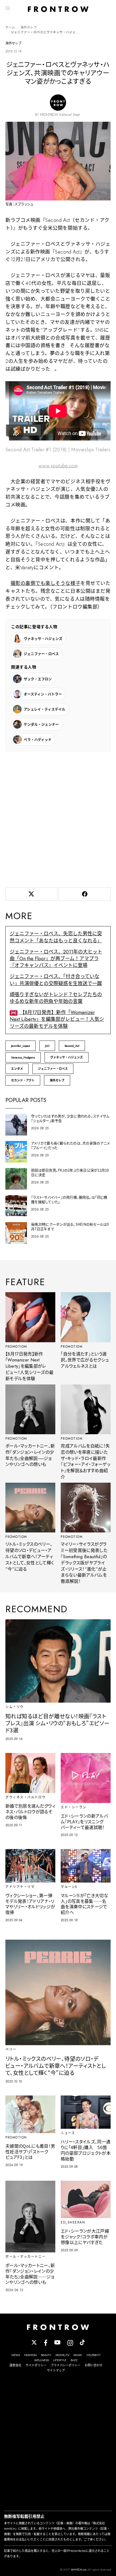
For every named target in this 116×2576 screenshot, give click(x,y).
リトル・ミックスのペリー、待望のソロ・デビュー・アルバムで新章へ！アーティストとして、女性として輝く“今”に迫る (30, 1557)
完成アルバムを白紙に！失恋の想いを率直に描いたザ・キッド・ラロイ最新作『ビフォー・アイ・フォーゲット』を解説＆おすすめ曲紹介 (86, 1461)
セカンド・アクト (23, 1080)
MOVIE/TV (62, 2355)
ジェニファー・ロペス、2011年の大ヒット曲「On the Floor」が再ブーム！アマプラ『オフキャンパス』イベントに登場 (56, 959)
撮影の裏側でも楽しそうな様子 (46, 583)
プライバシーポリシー (66, 2365)
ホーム (10, 27)
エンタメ (17, 1069)
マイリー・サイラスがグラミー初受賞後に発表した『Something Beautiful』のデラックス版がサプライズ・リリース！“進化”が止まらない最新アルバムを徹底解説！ (84, 1563)
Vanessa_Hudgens (23, 1057)
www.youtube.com (58, 466)
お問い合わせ (94, 2365)
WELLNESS (42, 2360)
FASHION (30, 2355)
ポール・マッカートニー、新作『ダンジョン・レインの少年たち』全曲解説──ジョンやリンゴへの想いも (30, 1455)
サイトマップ (56, 2370)
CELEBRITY (94, 2355)
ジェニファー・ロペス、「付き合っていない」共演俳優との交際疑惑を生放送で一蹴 (56, 980)
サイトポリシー (36, 2365)
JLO (47, 1046)
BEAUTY (46, 2355)
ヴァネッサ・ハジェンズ (66, 1057)
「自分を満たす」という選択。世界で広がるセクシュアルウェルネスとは (85, 1360)
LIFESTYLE (60, 2360)
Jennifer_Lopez (21, 1046)
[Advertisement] (58, 818)
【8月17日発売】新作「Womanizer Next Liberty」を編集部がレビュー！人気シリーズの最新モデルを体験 (57, 1019)
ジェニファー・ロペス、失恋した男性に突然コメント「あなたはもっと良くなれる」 (56, 937)
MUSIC (78, 2355)
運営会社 (15, 2365)
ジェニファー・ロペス (53, 1069)
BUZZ (74, 2360)
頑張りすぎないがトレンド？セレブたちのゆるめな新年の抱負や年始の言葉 (56, 998)
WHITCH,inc (79, 2570)
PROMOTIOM (16, 1347)
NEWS (16, 2355)
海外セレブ (29, 27)
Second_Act (72, 1046)
